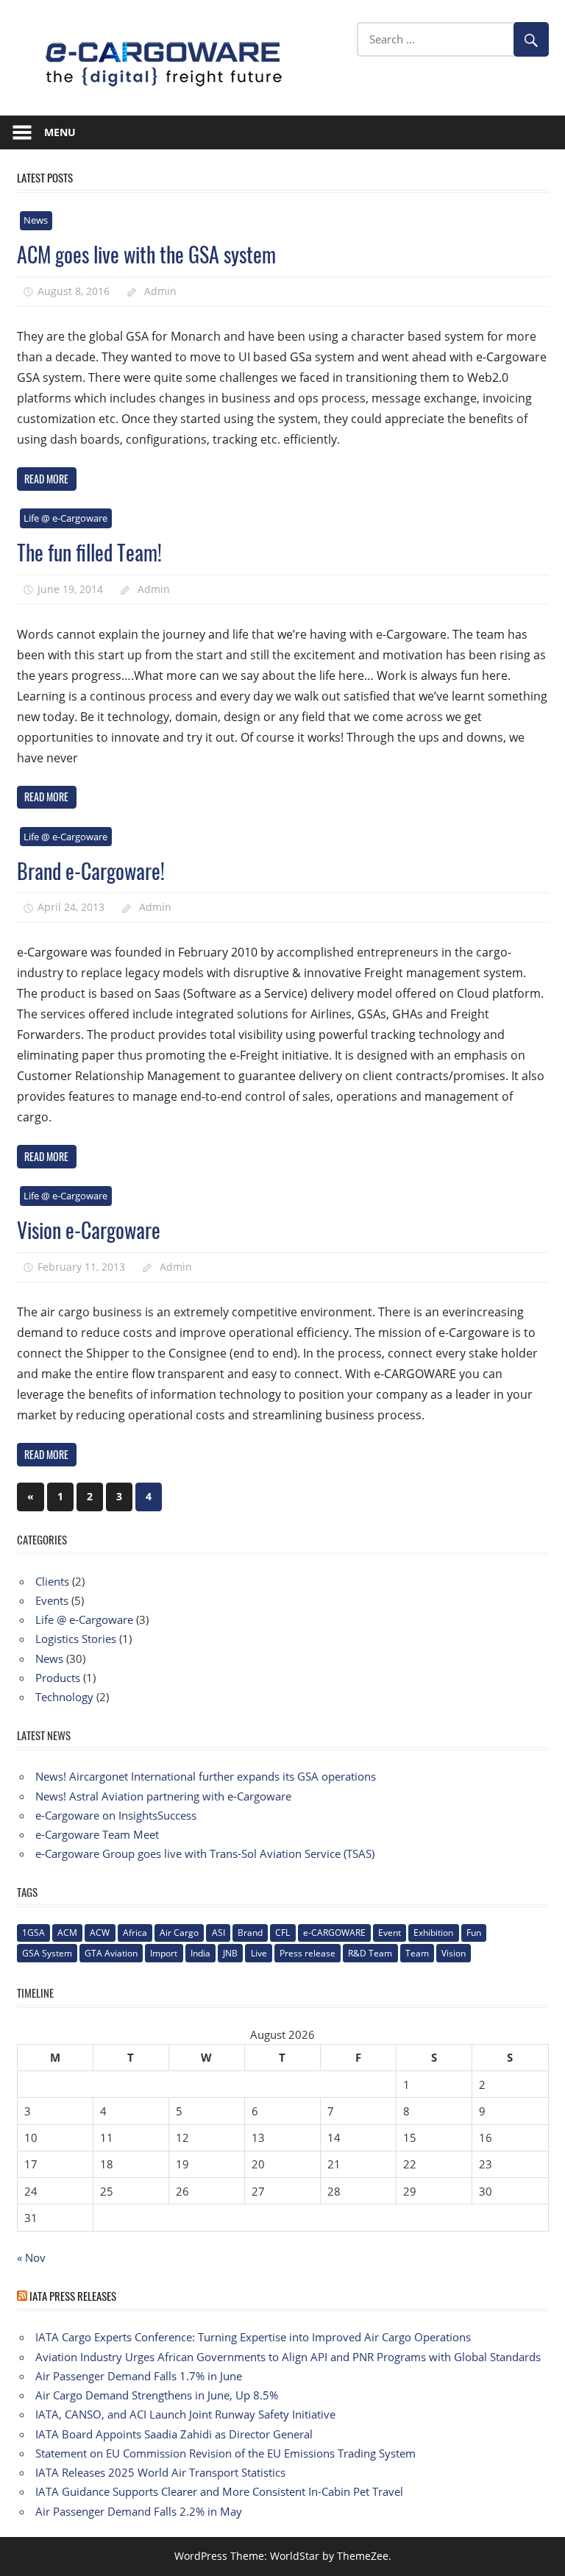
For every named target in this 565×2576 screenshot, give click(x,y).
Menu (60, 132)
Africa (135, 1933)
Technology (64, 1697)
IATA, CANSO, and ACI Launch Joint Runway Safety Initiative (185, 2414)
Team (417, 1953)
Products (58, 1678)
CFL (282, 1933)
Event (390, 1933)
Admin (160, 291)
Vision (454, 1953)
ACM (67, 1933)
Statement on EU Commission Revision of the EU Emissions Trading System (225, 2453)
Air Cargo (179, 1933)
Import (164, 1953)
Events (52, 1600)
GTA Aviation (111, 1953)
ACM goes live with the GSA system (146, 254)
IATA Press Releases (73, 2296)
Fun (474, 1933)
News (36, 220)
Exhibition (433, 1933)
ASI (218, 1933)
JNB (230, 1953)
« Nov (31, 2257)
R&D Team (370, 1953)
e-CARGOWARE (334, 1933)
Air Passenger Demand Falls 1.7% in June (139, 2376)
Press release (308, 1953)
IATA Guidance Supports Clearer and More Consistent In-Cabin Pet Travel (219, 2491)
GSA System (47, 1953)
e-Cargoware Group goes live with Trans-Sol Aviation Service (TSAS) (205, 1853)
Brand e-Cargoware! (91, 871)
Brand (250, 1933)
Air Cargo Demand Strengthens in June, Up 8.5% (157, 2395)
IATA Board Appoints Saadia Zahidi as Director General (174, 2434)
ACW (100, 1933)
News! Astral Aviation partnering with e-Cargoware (163, 1796)
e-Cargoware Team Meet (97, 1834)
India (200, 1953)
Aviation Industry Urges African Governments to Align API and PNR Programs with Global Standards (288, 2357)
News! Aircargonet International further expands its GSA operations (206, 1776)
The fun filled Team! (89, 552)
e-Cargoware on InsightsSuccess (116, 1815)
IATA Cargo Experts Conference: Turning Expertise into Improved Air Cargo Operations (253, 2337)
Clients (52, 1581)
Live (259, 1953)
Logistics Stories (76, 1639)
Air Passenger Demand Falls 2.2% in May (139, 2511)
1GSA (33, 1933)
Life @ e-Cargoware (65, 518)
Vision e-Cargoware (89, 1230)
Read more (46, 479)
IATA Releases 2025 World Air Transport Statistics (160, 2472)
